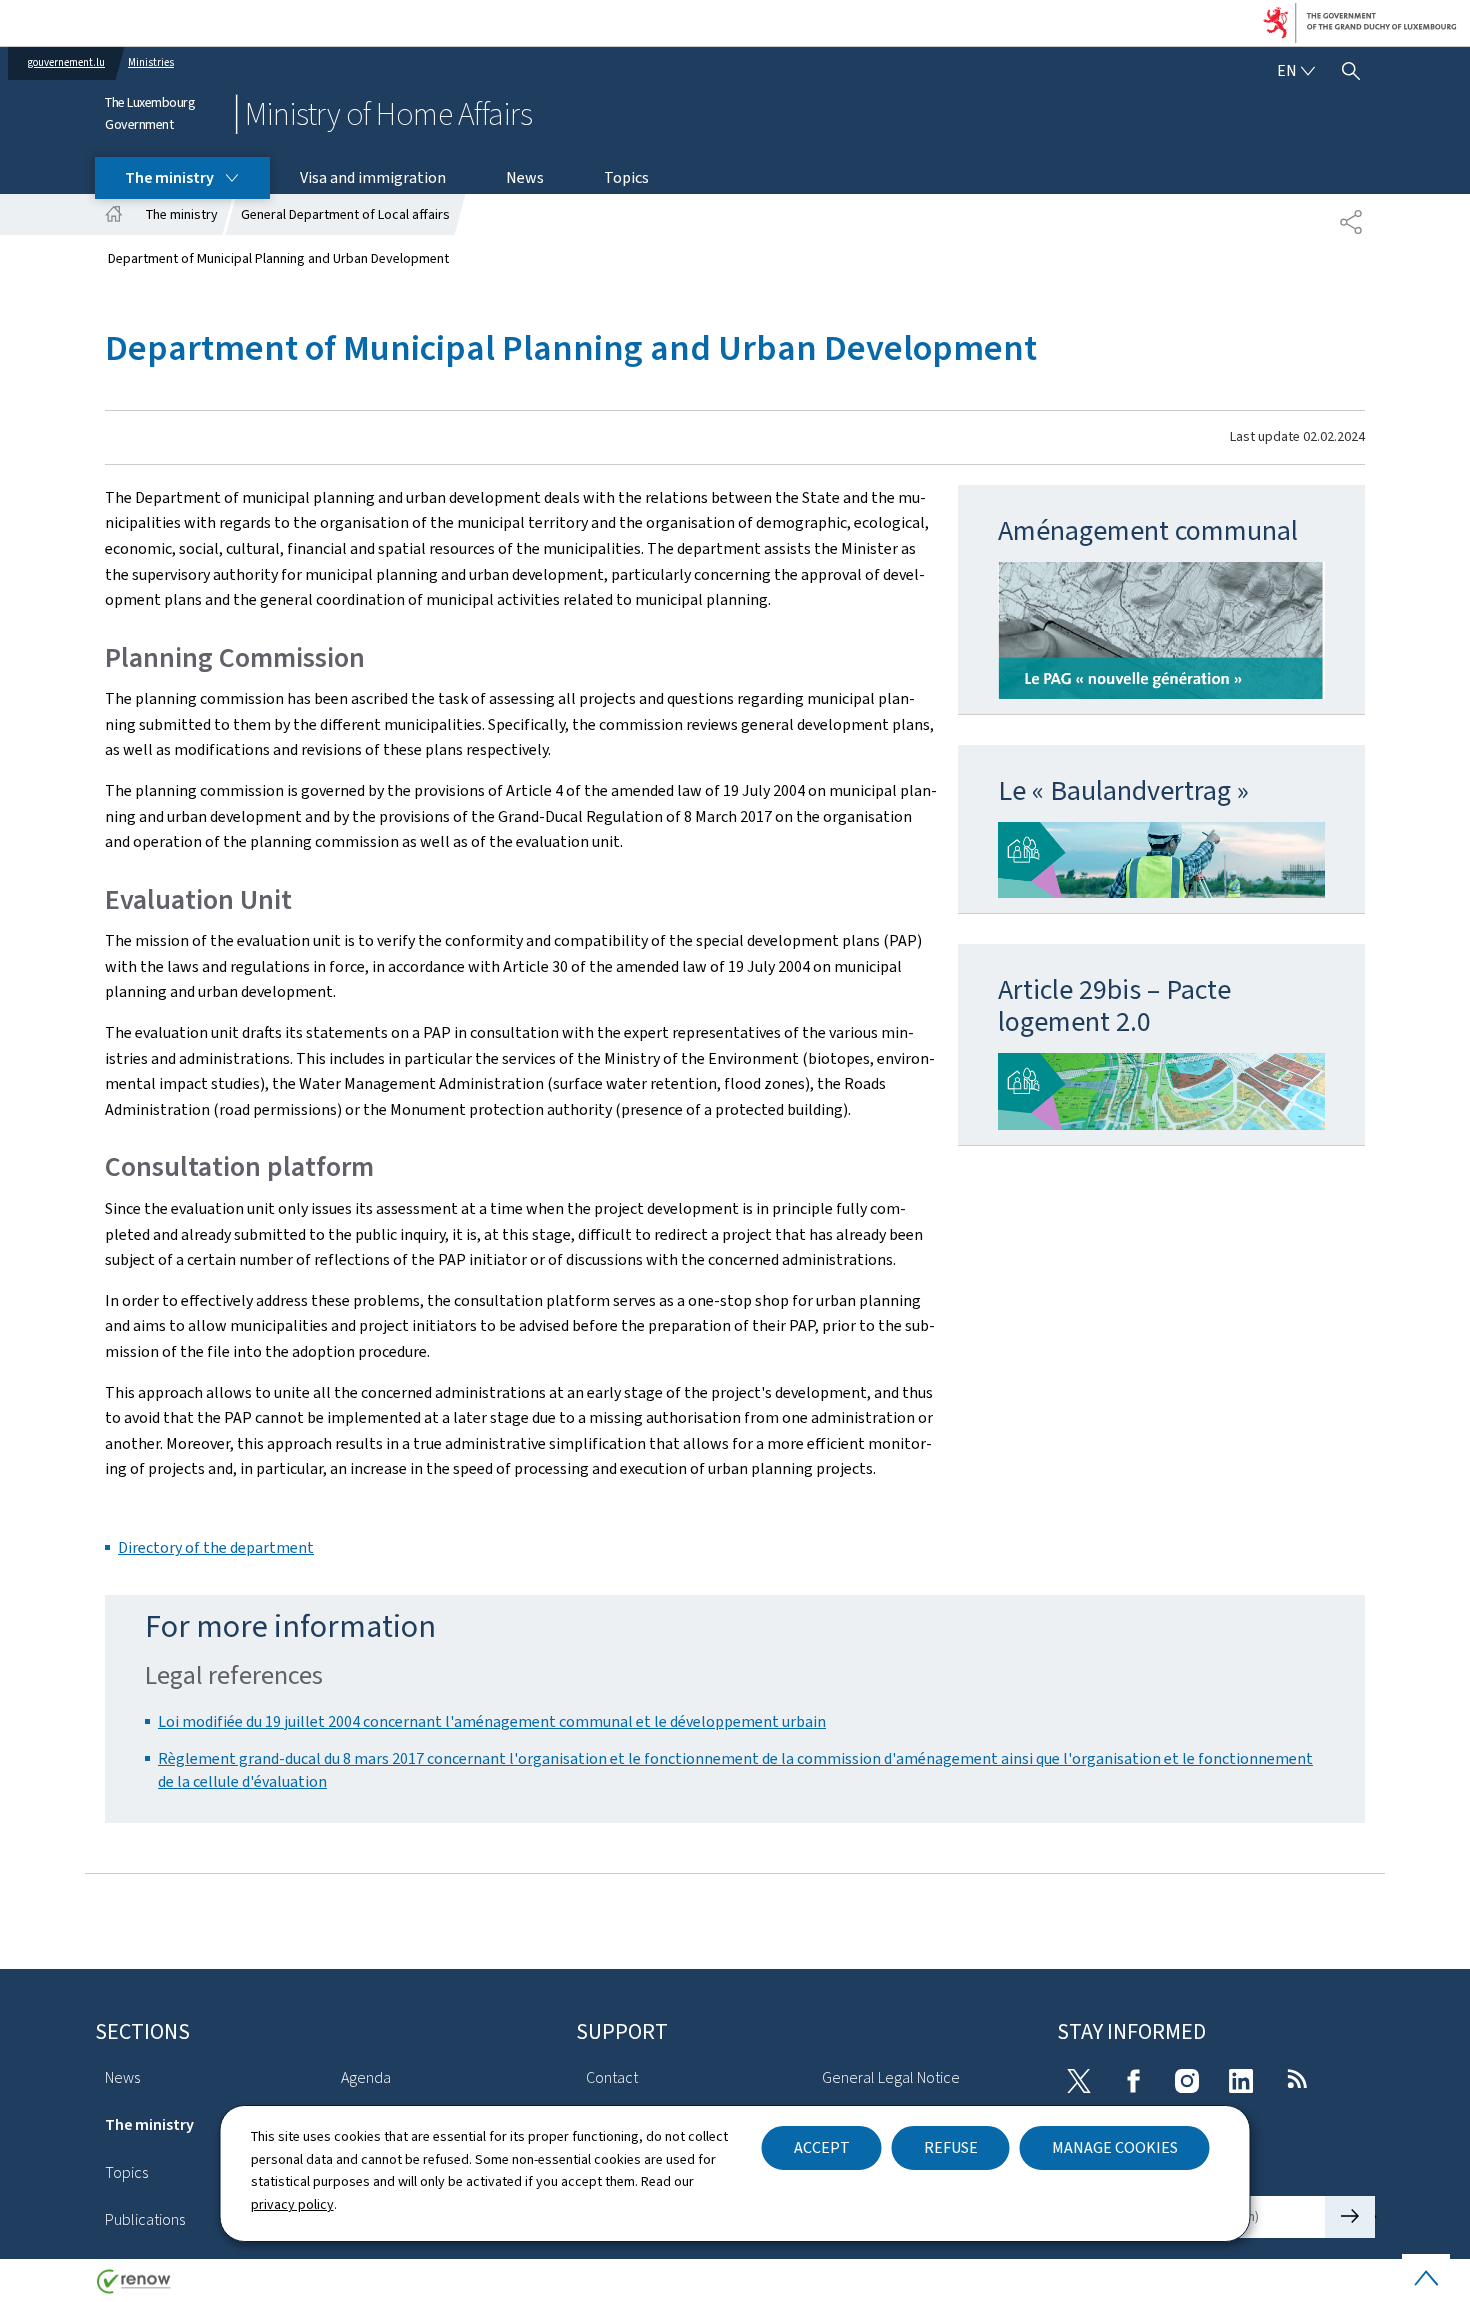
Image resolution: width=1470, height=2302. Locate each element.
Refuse (951, 2147)
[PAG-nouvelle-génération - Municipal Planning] (1161, 630)
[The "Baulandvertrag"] (1161, 860)
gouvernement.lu (66, 62)
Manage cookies (1115, 2147)
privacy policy (292, 2204)
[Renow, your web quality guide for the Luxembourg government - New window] (134, 2288)
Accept (822, 2147)
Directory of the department (216, 1547)
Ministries (151, 62)
